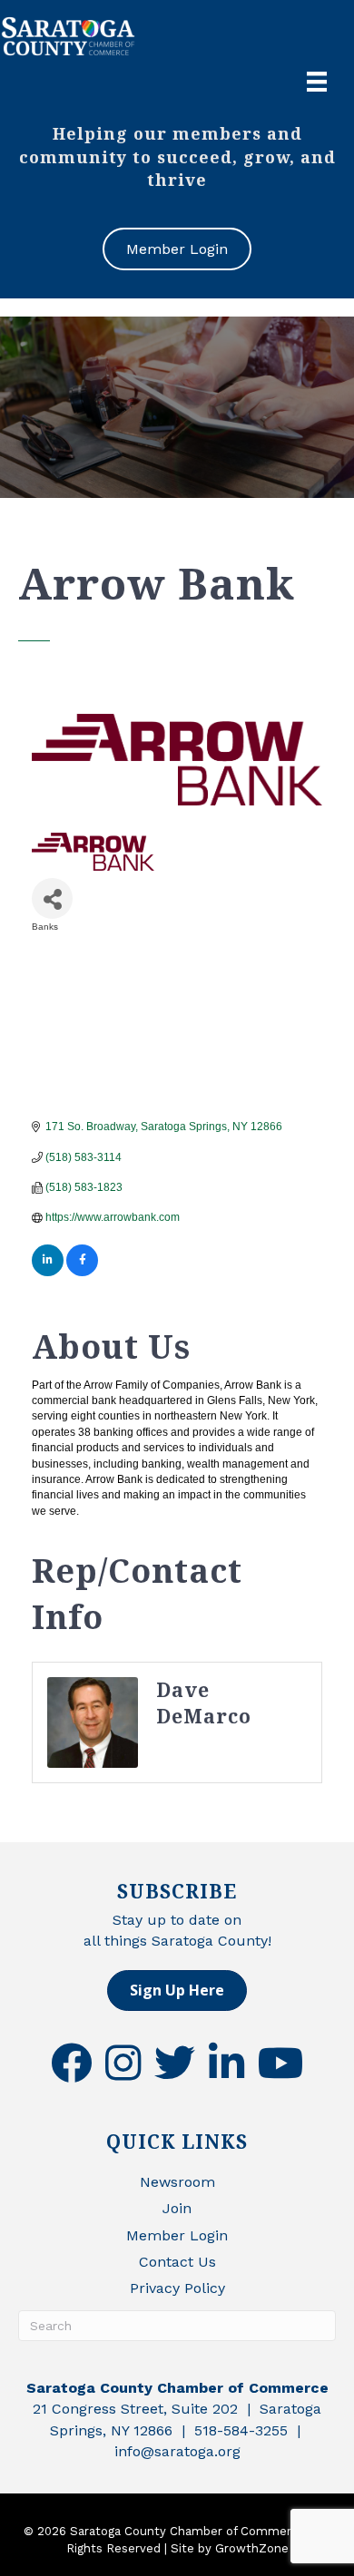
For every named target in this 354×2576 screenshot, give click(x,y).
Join (177, 2208)
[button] (177, 1991)
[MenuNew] (317, 82)
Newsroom (177, 2182)
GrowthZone (252, 2548)
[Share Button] (52, 898)
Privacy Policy (177, 2288)
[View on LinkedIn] (48, 1273)
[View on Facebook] (82, 1273)
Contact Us (177, 2262)
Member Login (177, 2235)
